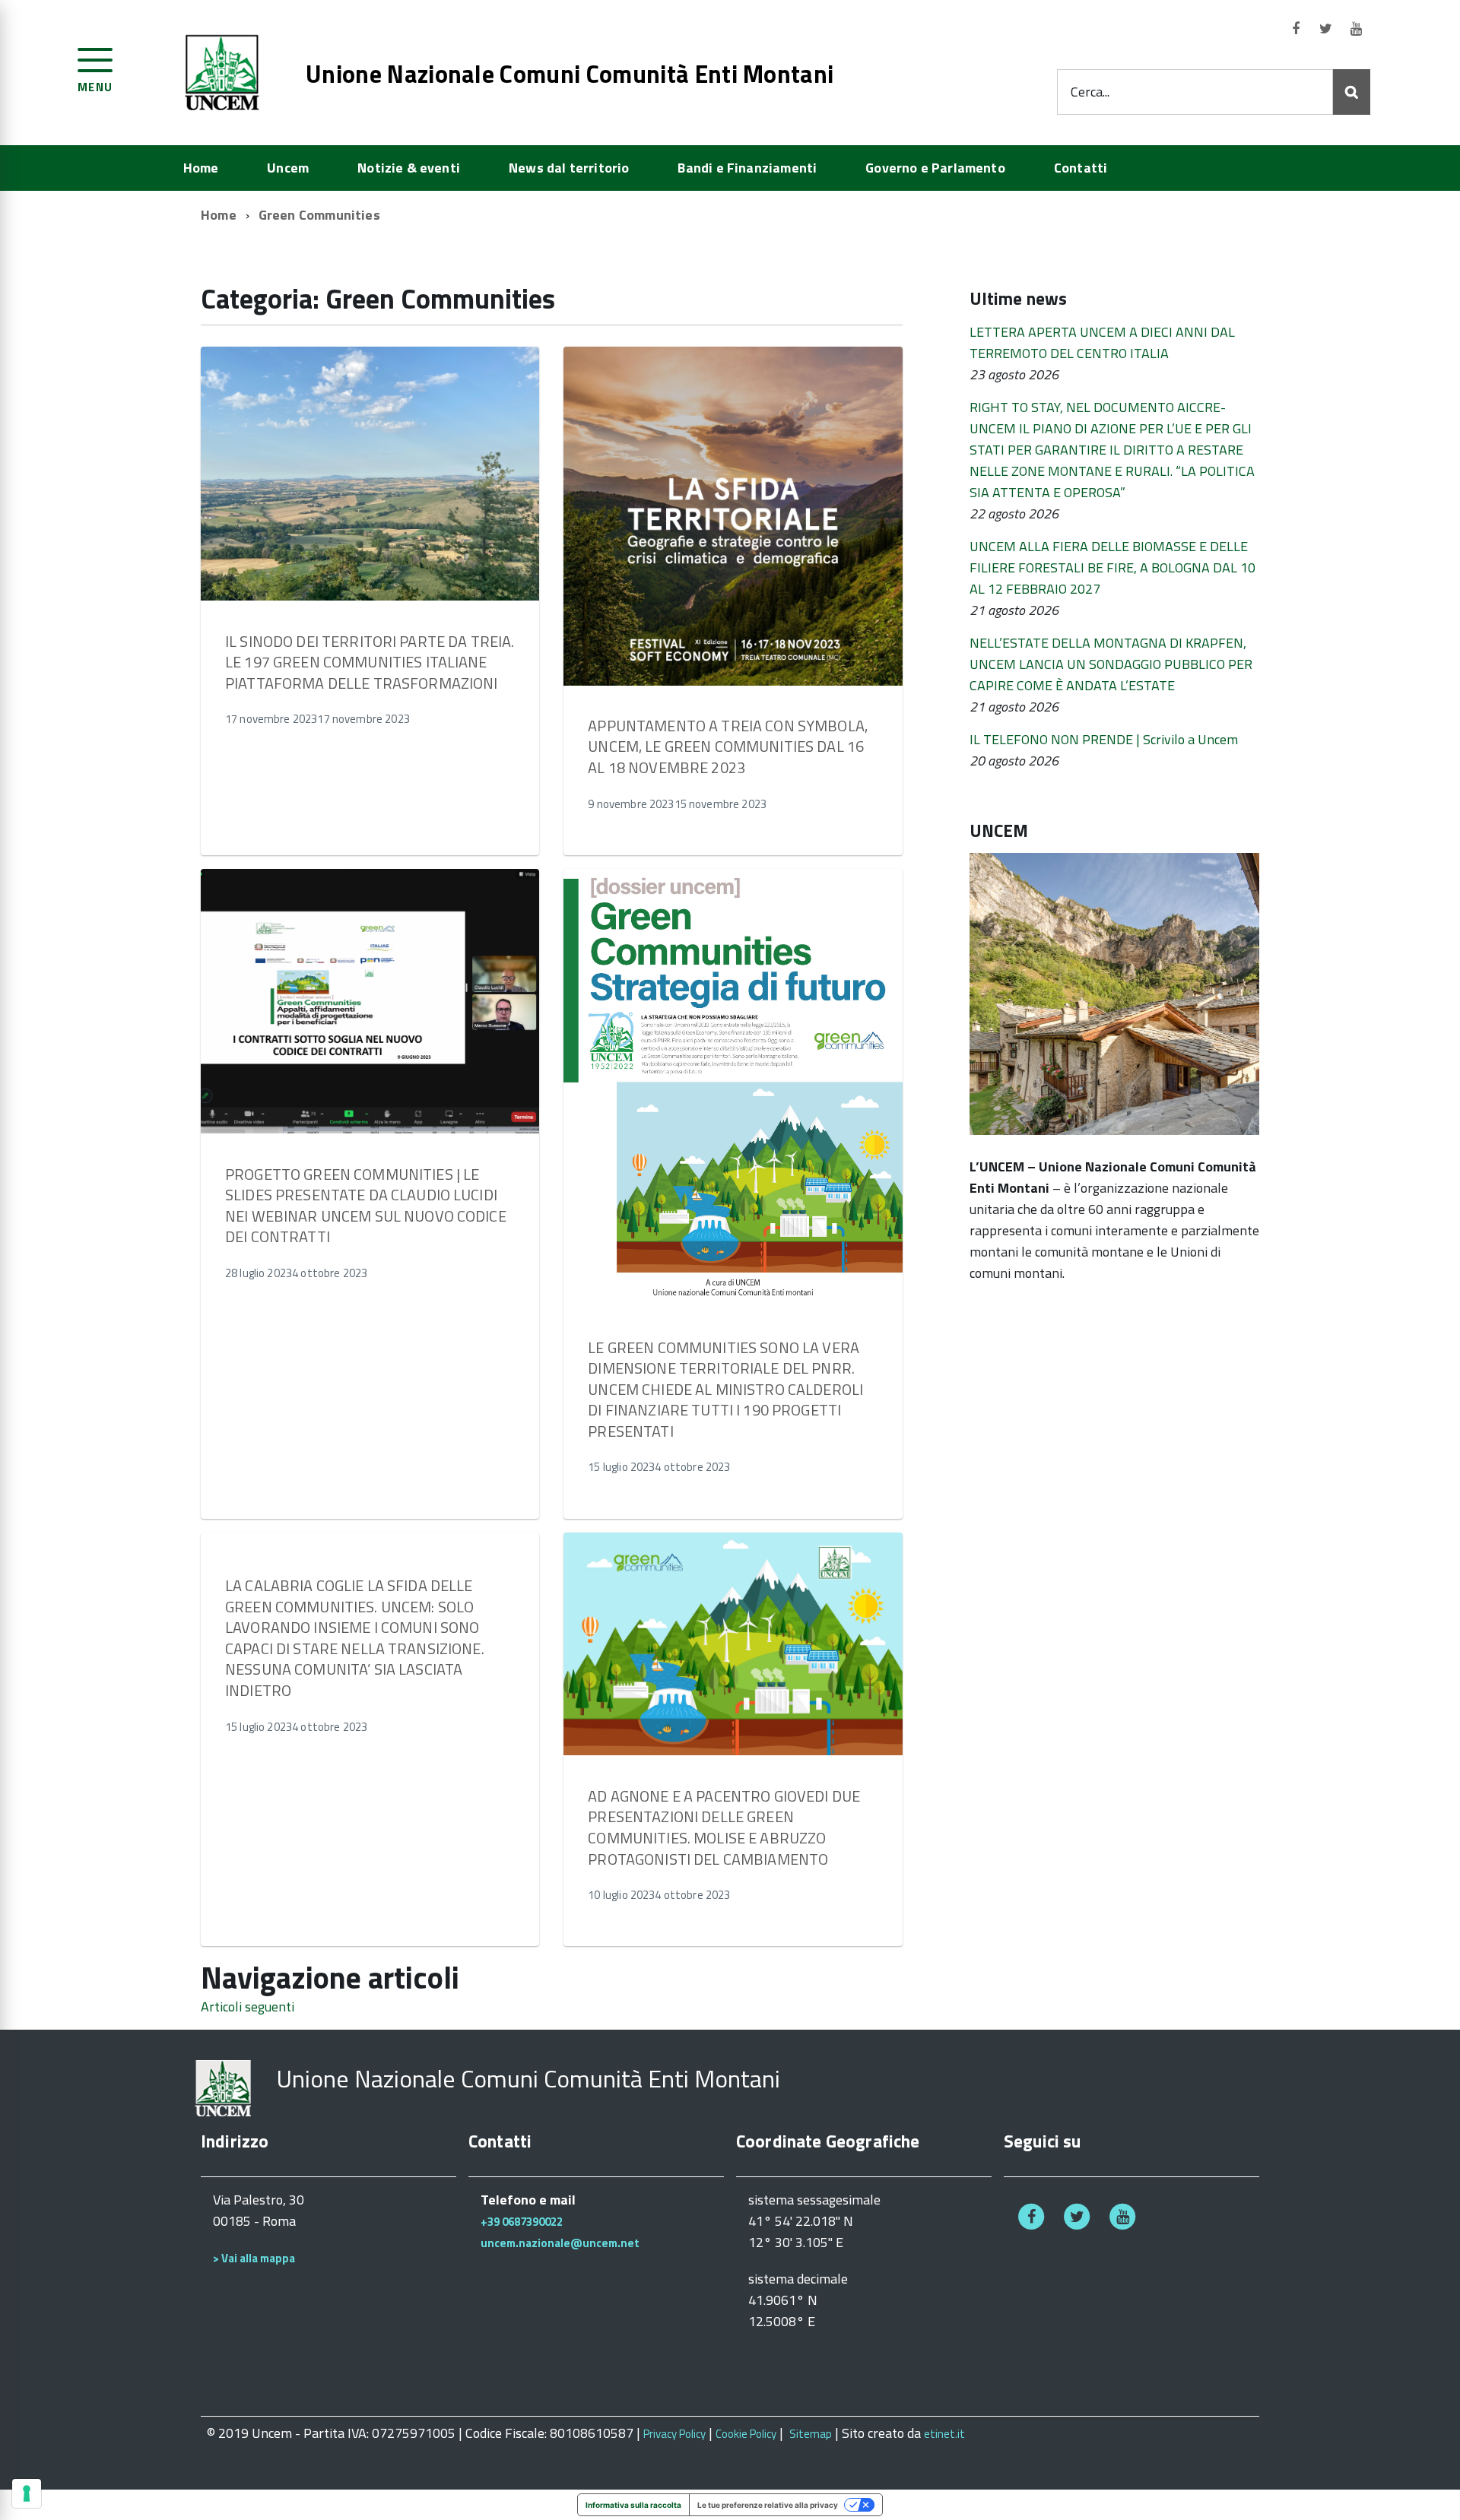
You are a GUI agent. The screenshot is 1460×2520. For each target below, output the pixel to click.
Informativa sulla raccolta (633, 2505)
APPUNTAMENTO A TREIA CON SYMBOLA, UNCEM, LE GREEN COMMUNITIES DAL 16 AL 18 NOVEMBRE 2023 (728, 746)
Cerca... (1090, 92)
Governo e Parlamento (935, 168)
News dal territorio (569, 168)
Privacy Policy (674, 2434)
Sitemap (811, 2434)
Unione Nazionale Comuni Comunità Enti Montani (570, 74)
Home (201, 168)
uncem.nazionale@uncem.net (560, 2243)
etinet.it (944, 2434)
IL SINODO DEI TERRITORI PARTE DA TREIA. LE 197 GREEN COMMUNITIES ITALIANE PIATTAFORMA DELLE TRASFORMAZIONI (370, 662)
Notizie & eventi (409, 168)
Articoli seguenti (248, 2006)
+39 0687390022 (522, 2222)
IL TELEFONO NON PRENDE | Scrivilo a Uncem (1104, 739)
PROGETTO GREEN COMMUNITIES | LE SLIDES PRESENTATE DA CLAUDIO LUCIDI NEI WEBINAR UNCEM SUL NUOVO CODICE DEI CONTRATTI (366, 1206)
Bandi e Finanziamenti (747, 168)
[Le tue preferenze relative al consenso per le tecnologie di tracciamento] (27, 2493)
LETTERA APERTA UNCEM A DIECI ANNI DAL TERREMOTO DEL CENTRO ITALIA (1102, 342)
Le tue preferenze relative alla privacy (768, 2505)
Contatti (1081, 168)
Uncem (288, 168)
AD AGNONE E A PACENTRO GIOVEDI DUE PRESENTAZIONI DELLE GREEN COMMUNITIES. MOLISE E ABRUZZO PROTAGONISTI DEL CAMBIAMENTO (724, 1827)
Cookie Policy (746, 2434)
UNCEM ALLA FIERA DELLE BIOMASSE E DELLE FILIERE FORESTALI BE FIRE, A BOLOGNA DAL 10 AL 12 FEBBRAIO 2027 (1112, 567)
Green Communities (319, 215)
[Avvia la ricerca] (1352, 92)
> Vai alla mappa (254, 2258)
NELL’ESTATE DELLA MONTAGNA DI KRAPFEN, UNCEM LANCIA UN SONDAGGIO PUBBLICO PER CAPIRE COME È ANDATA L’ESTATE (1111, 664)
